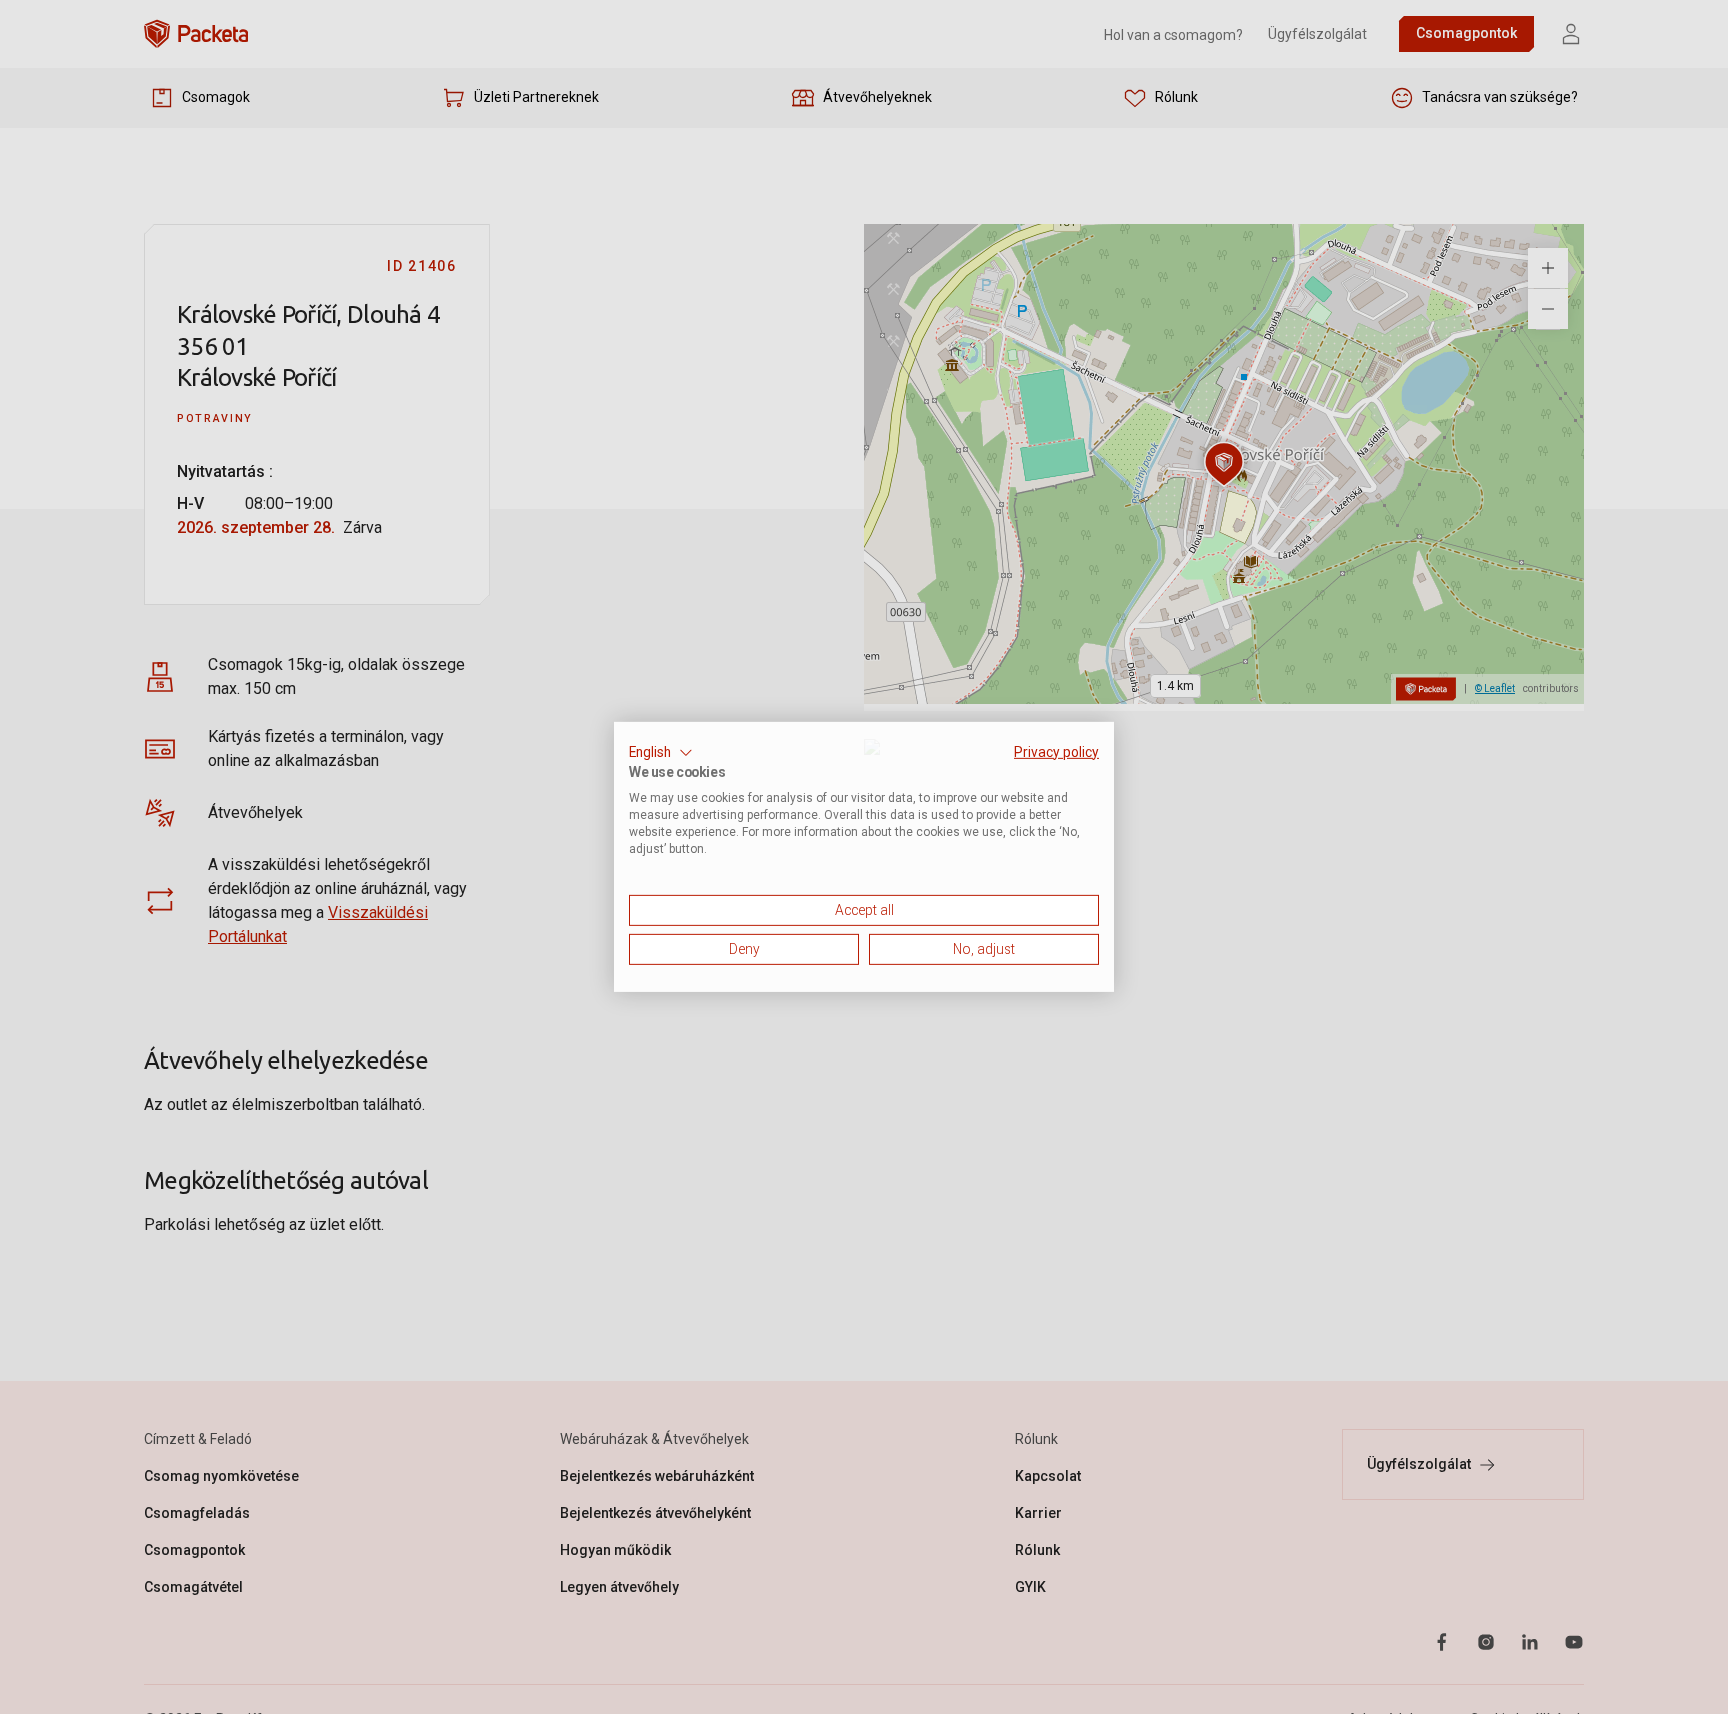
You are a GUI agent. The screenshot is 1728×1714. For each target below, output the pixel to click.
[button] (661, 753)
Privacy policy (1056, 752)
